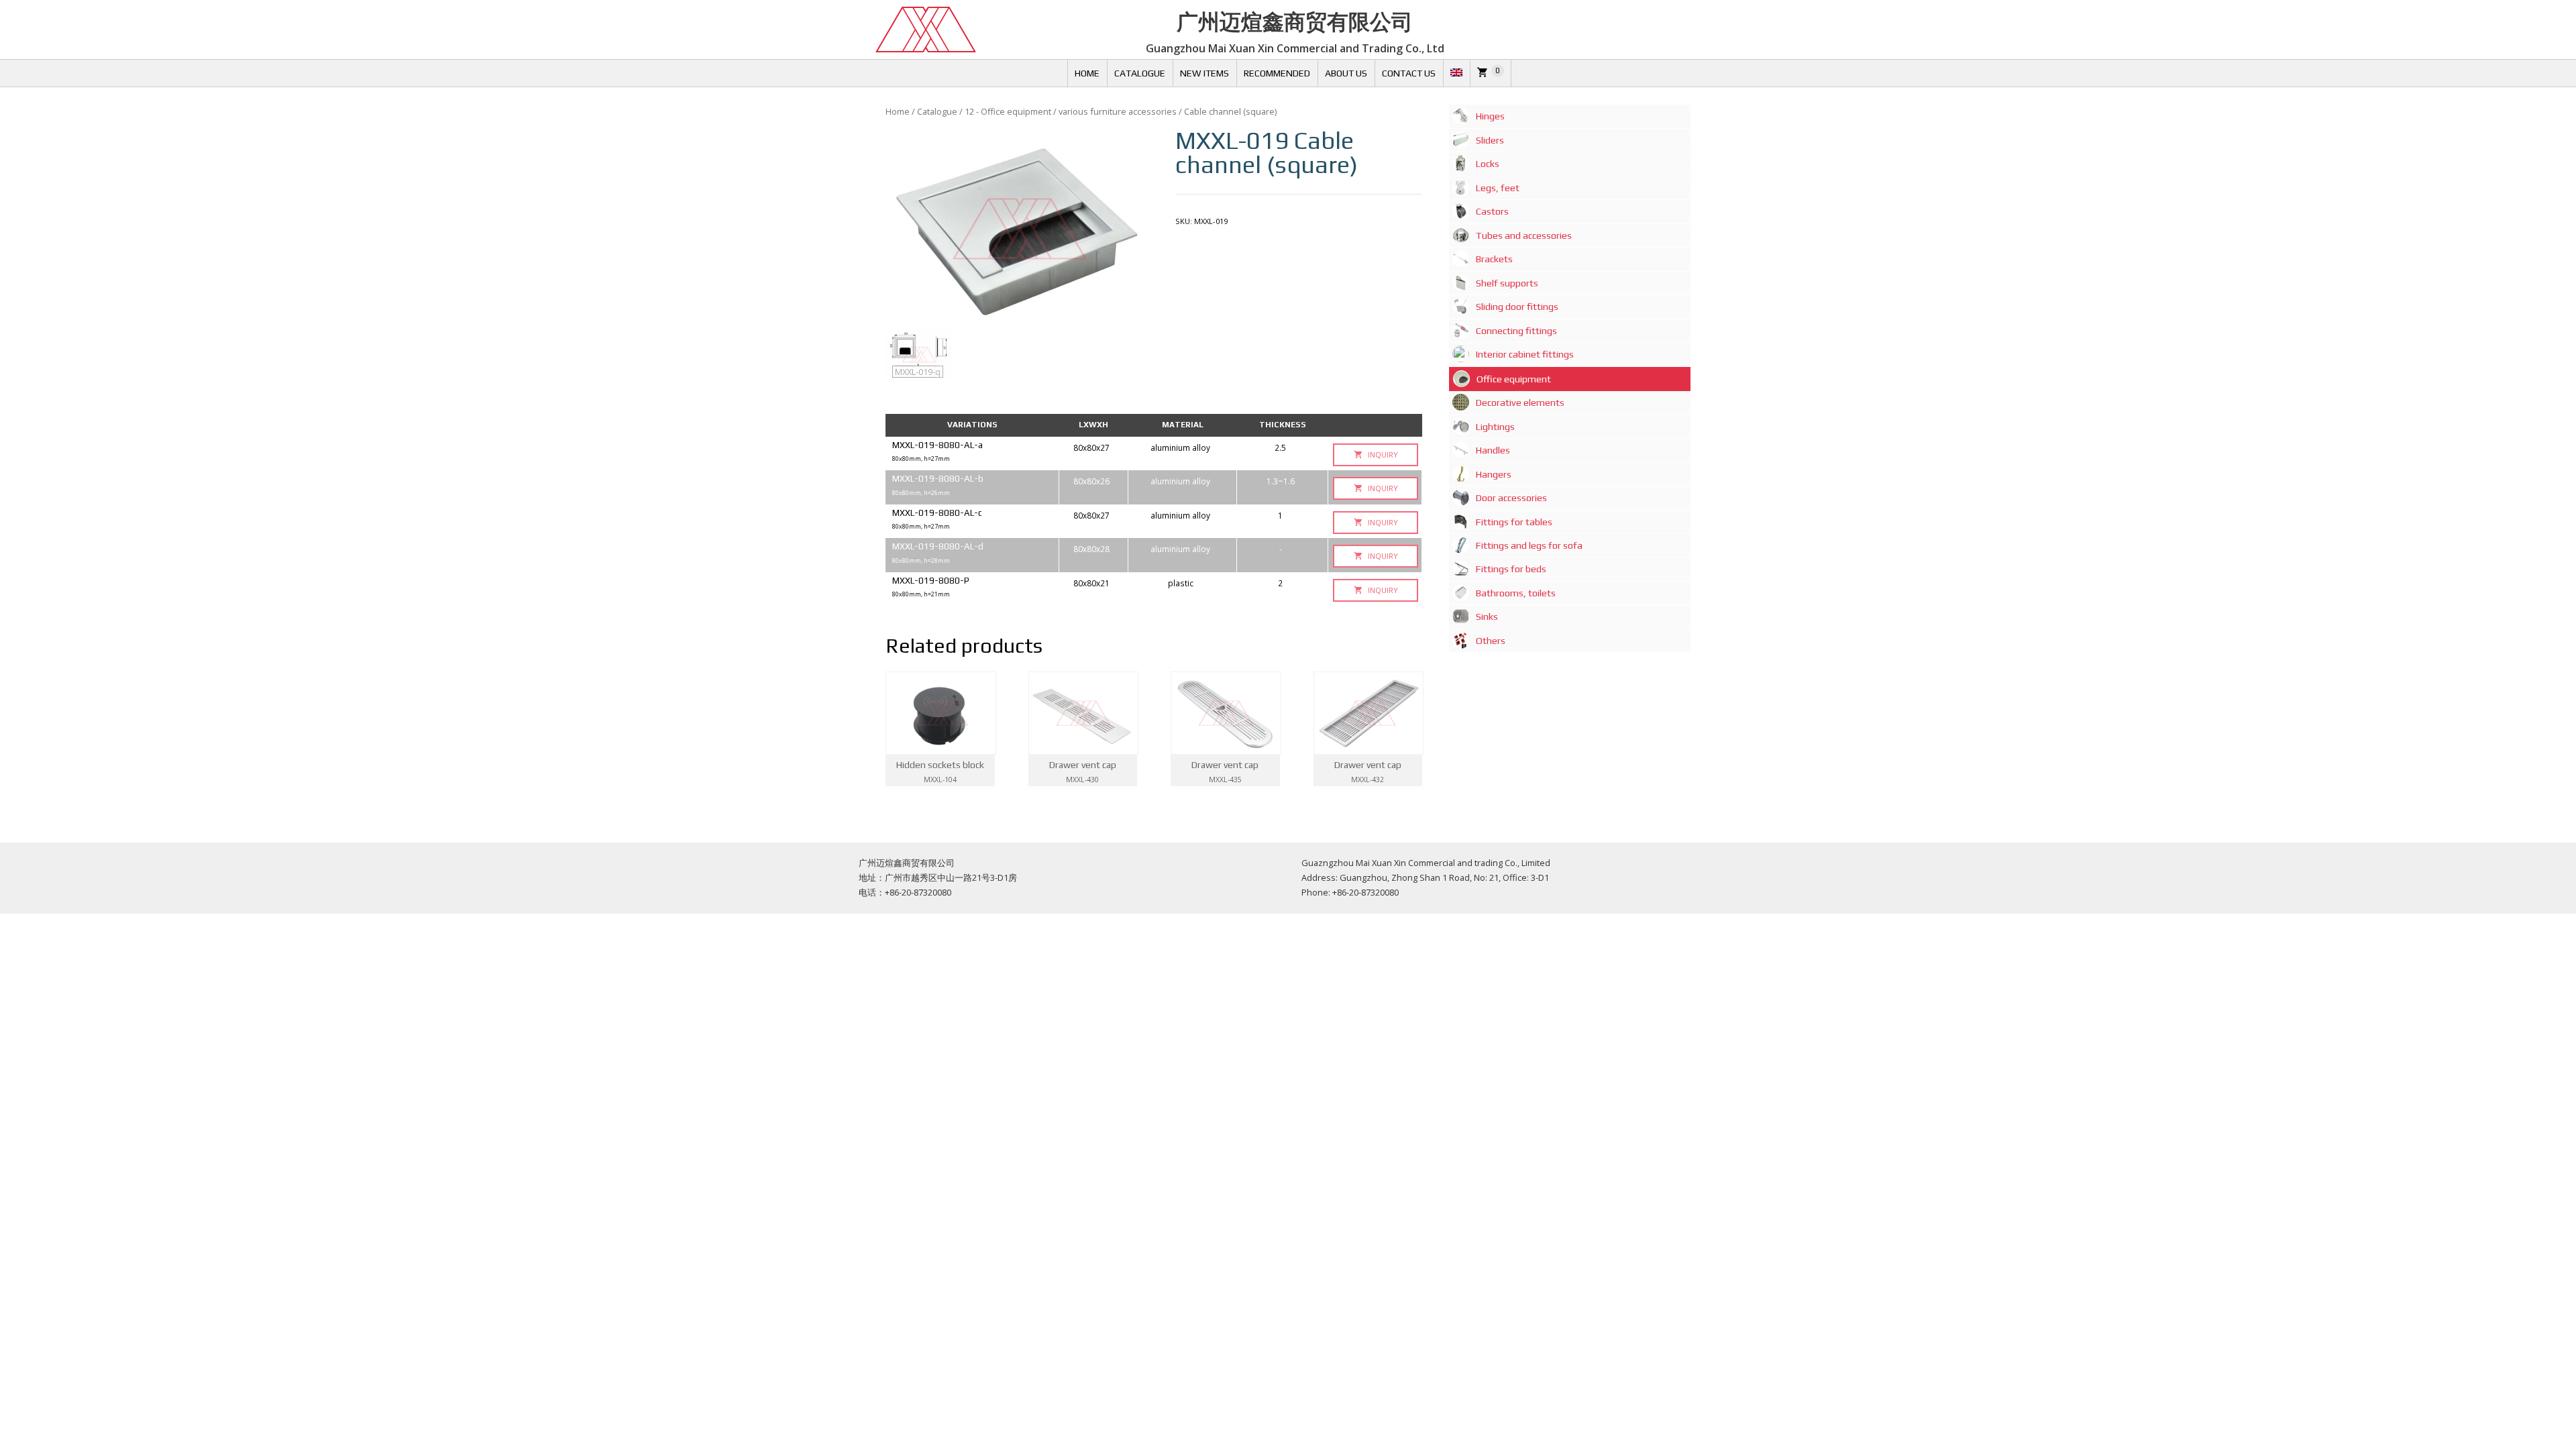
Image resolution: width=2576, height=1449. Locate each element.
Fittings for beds (1511, 569)
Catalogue (1140, 73)
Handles (1493, 450)
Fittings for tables (1514, 522)
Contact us (1409, 73)
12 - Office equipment (1008, 111)
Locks (1488, 164)
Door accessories (1511, 498)
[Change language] (1456, 73)
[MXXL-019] (1020, 229)
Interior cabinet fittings (1525, 354)
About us (1346, 73)
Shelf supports (1507, 283)
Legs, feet (1498, 188)
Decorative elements (1520, 402)
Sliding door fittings (1517, 307)
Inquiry (1382, 454)
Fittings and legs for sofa (1529, 545)
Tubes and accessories (1524, 235)
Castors (1492, 211)
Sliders (1490, 140)
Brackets (1494, 259)
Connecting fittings (1516, 331)
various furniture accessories (1118, 111)
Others (1491, 641)
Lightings (1495, 427)
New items (1204, 73)
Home (1087, 73)
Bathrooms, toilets (1516, 593)
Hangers (1494, 474)
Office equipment (1514, 379)
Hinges (1490, 116)
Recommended (1277, 73)
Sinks (1487, 616)
